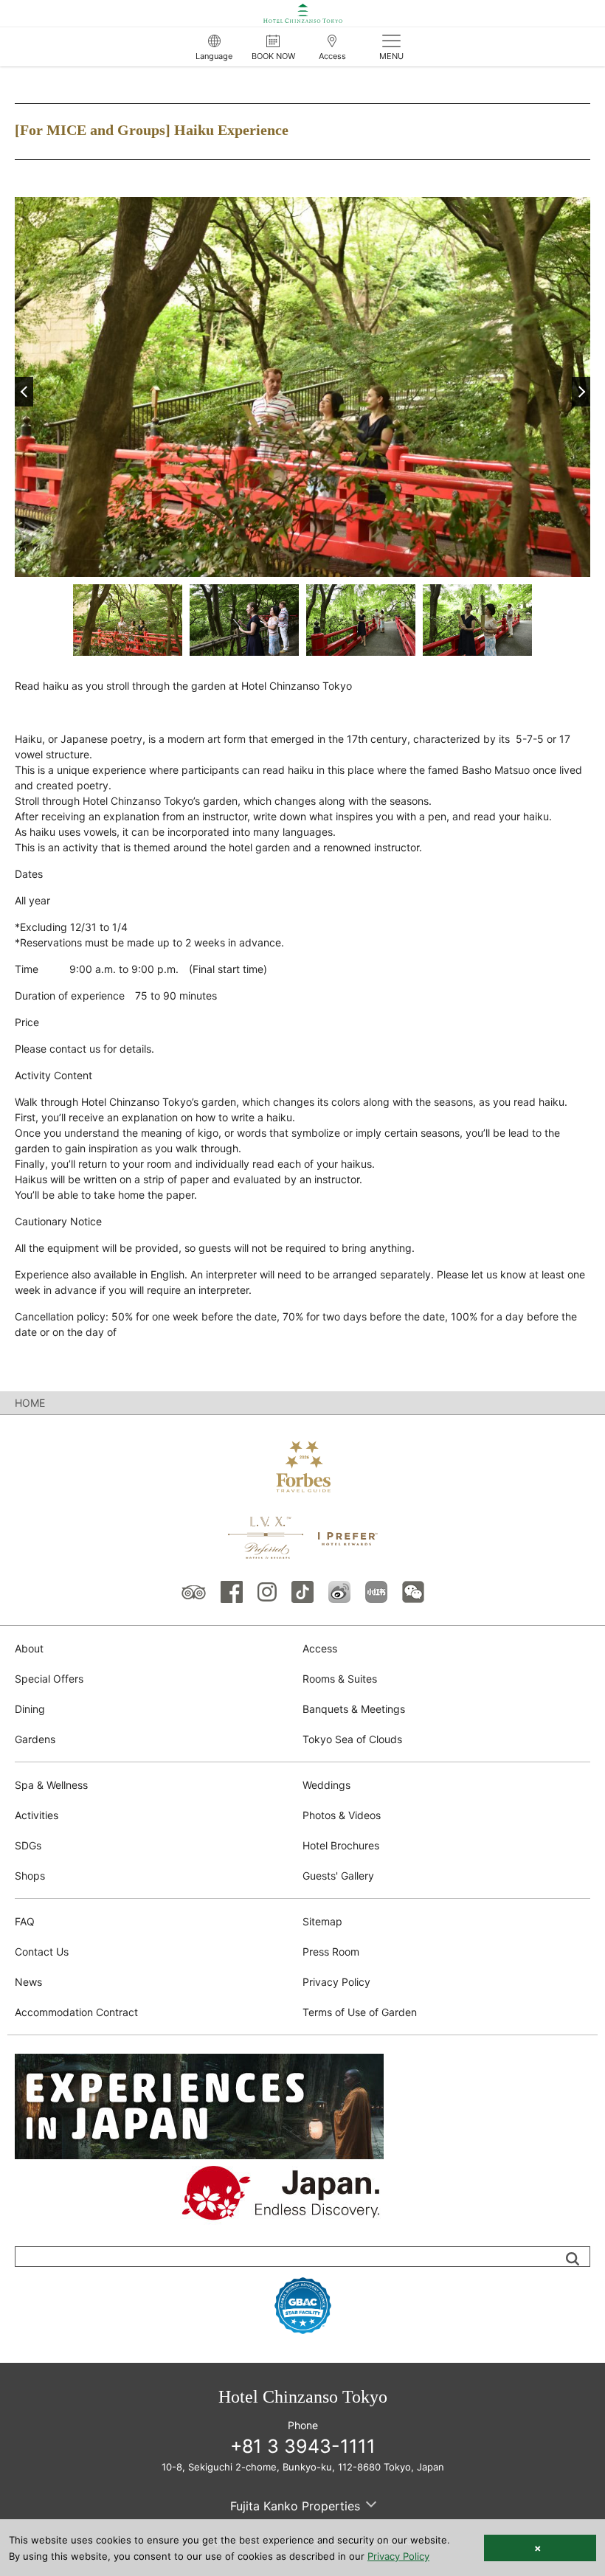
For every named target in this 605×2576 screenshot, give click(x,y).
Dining (30, 1709)
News (28, 1982)
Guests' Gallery (338, 1876)
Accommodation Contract (76, 2012)
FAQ (25, 1921)
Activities (37, 1815)
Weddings (326, 1785)
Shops (30, 1876)
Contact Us (42, 1952)
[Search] (573, 2259)
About (29, 1648)
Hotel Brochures (341, 1845)
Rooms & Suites (340, 1679)
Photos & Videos (342, 1815)
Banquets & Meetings (354, 1709)
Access (320, 1648)
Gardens (35, 1739)
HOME (30, 1403)
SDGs (28, 1845)
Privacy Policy (336, 1982)
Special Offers (49, 1679)
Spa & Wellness (51, 1785)
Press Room (331, 1952)
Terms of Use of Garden (360, 2012)
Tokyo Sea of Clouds (352, 1739)
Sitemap (322, 1921)
